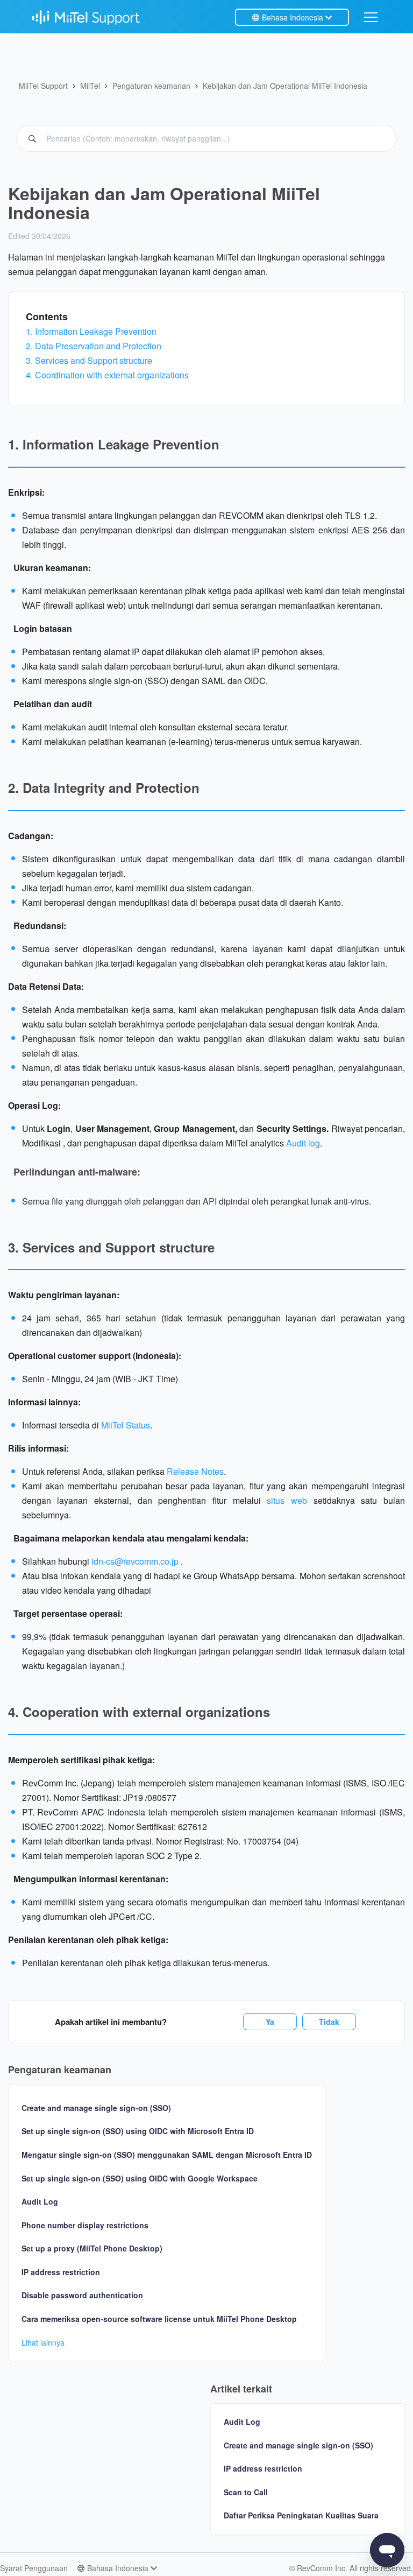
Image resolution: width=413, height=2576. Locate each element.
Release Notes (195, 1471)
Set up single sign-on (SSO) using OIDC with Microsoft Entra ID (138, 2131)
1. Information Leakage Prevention (91, 331)
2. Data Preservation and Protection (94, 346)
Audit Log (40, 2202)
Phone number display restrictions (85, 2225)
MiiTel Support (43, 86)
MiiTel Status (126, 1425)
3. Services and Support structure (89, 360)
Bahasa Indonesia (293, 17)
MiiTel (90, 86)
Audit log (303, 1143)
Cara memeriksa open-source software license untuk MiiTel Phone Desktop (159, 2319)
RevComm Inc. (323, 2568)
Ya (270, 2022)
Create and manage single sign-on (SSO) (96, 2108)
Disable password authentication (82, 2295)
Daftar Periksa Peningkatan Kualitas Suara (301, 2515)
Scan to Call (246, 2492)
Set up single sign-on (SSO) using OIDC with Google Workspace (140, 2179)
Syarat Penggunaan (34, 2568)
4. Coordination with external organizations (107, 375)
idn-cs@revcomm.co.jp (136, 1561)
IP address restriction (61, 2272)
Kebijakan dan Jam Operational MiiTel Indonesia (285, 86)
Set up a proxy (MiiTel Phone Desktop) (92, 2248)
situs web (287, 1500)
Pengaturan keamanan (151, 86)
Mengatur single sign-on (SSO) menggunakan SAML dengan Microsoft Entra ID (167, 2155)
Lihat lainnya (43, 2342)
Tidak (329, 2022)
